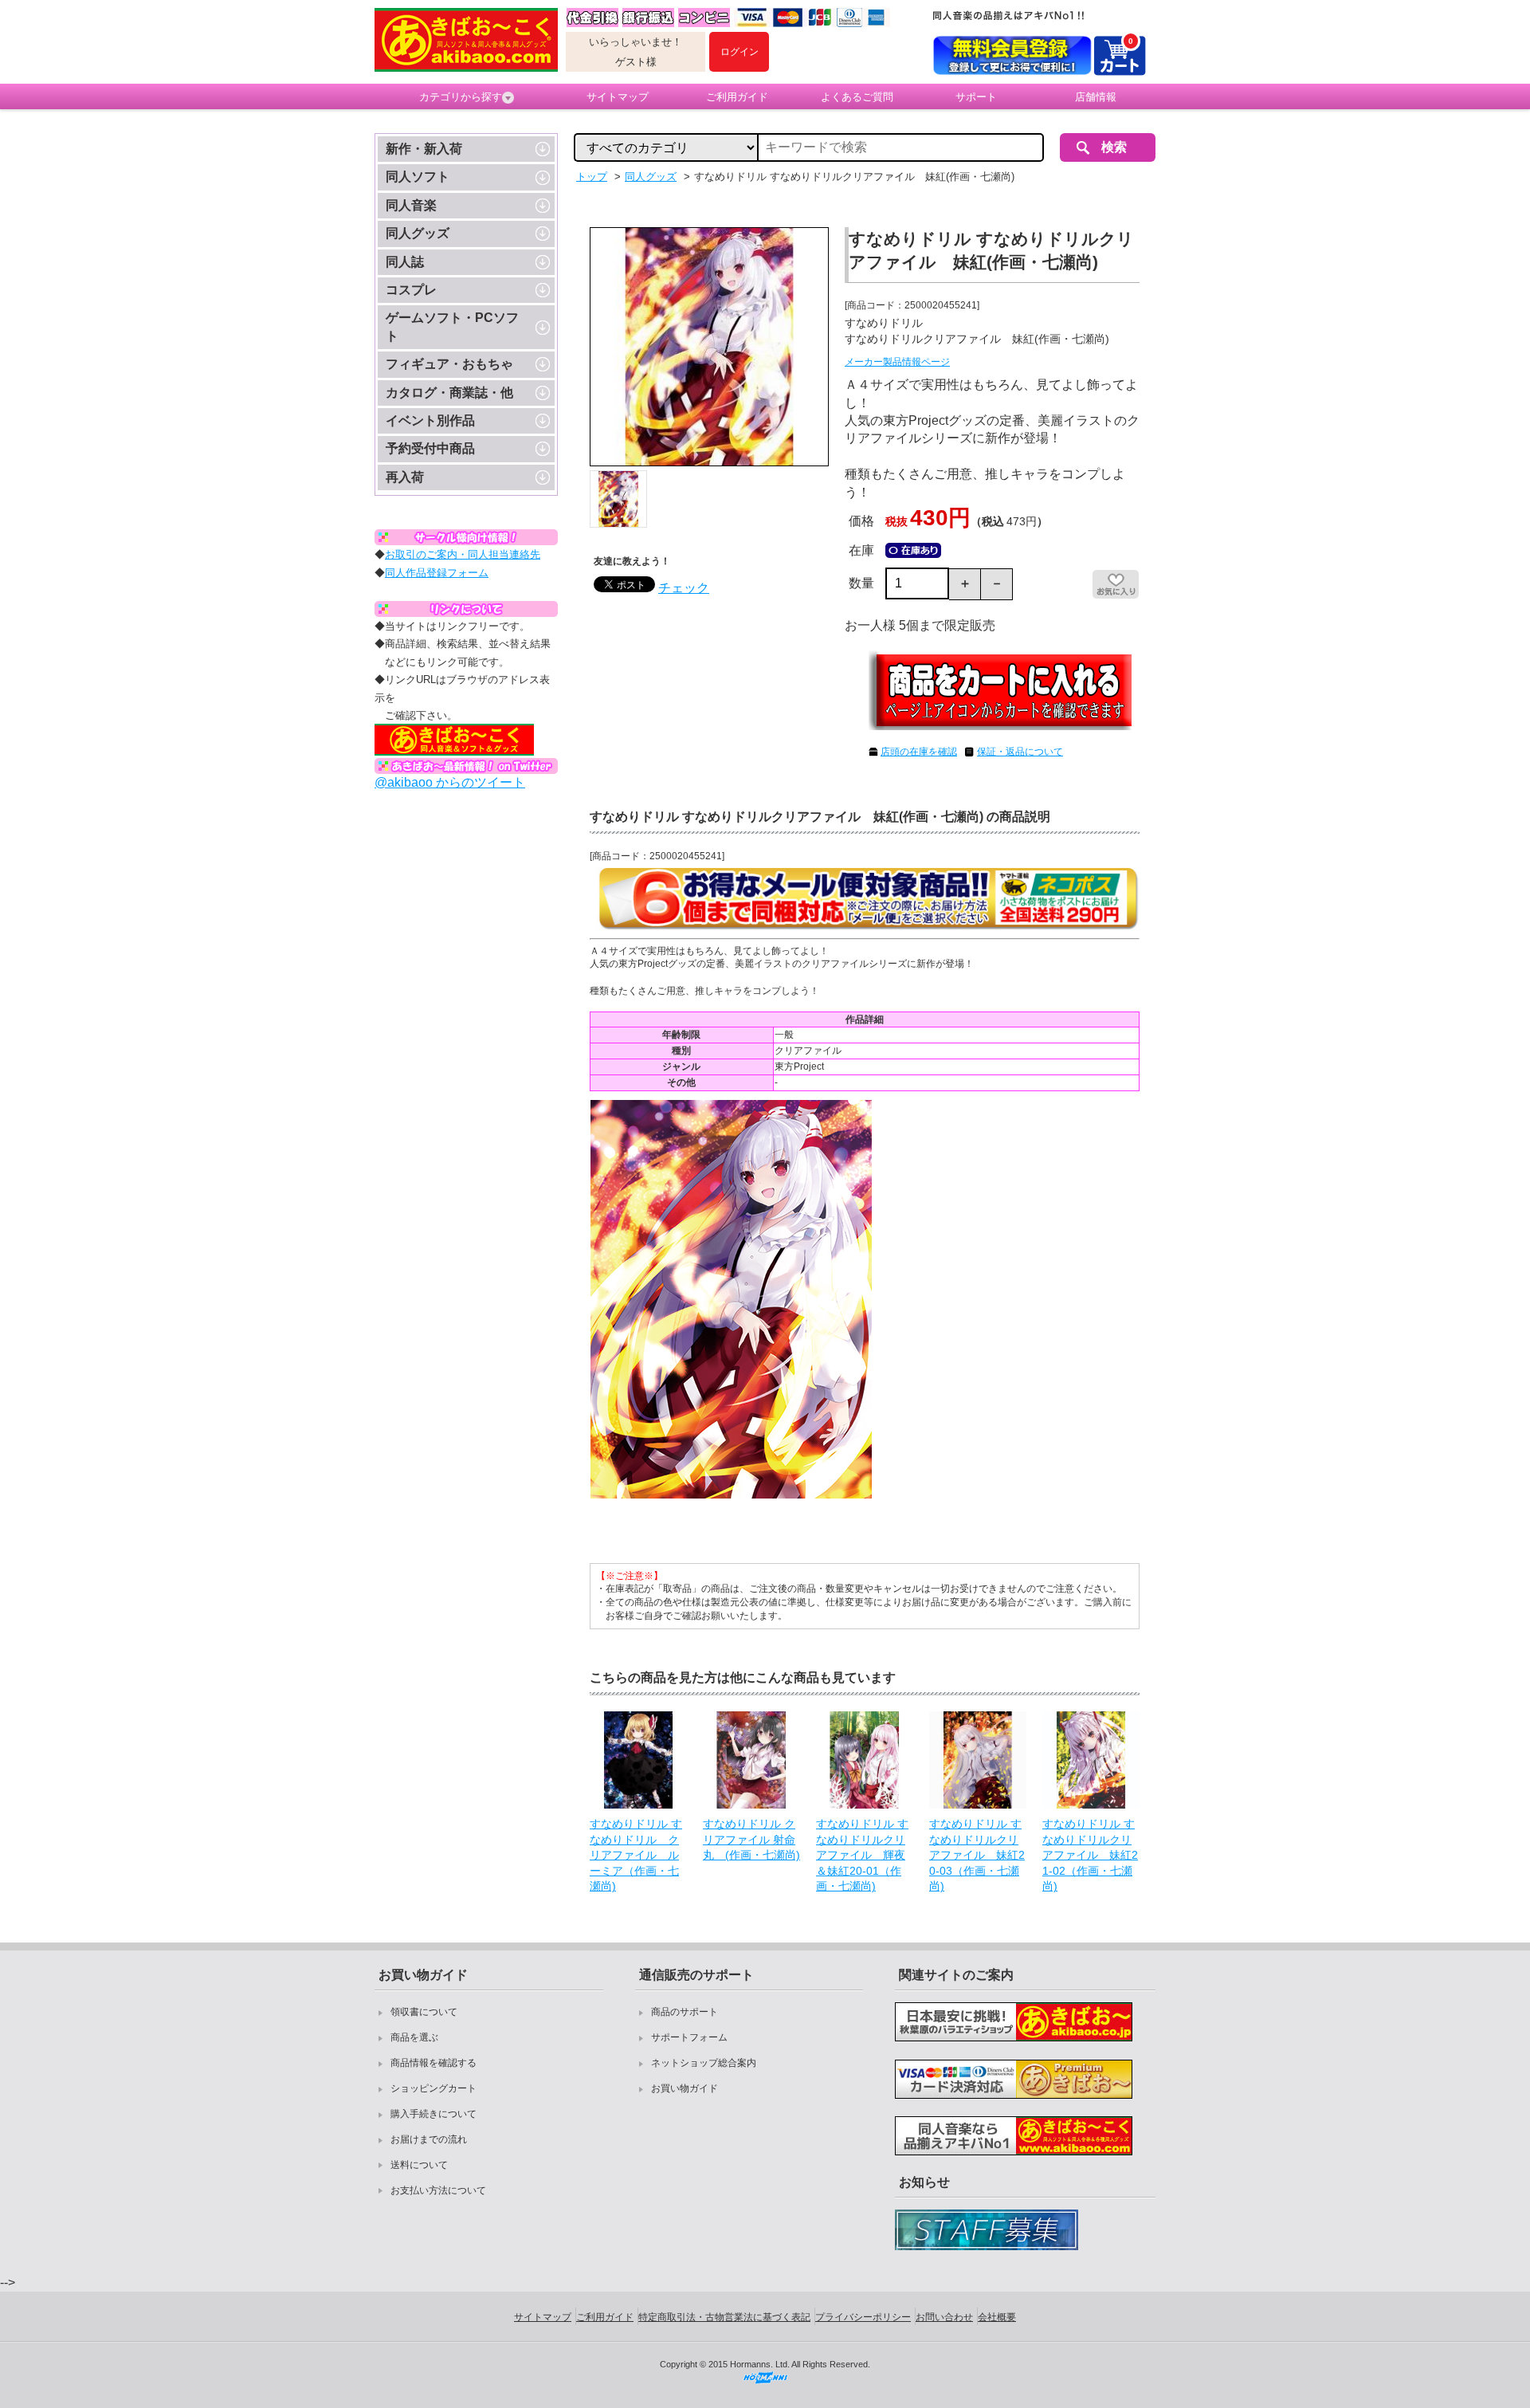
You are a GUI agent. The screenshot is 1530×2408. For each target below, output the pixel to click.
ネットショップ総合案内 (704, 2063)
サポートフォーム (689, 2037)
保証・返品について (1020, 752)
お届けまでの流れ (429, 2139)
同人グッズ (418, 233)
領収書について (424, 2012)
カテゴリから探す (461, 97)
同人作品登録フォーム (437, 573)
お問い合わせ (944, 2317)
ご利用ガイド (737, 97)
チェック (684, 588)
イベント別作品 (430, 420)
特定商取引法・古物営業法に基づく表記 (724, 2317)
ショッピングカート (433, 2088)
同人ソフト (418, 177)
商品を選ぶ (414, 2037)
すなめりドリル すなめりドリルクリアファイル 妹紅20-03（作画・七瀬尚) (977, 1855)
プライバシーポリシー (863, 2317)
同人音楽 (411, 205)
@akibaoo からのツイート (450, 782)
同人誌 (405, 262)
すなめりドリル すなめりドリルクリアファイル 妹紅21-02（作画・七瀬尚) (1090, 1855)
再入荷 (405, 477)
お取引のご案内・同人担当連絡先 (463, 554)
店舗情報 (1096, 97)
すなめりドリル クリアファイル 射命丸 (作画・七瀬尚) (751, 1839)
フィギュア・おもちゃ (449, 364)
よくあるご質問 (857, 97)
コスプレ (411, 290)
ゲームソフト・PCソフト (452, 326)
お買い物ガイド (685, 2088)
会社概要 (997, 2317)
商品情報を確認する (433, 2063)
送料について (419, 2165)
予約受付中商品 (430, 448)
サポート (976, 97)
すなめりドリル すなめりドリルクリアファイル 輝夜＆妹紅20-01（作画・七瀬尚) (862, 1855)
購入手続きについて (433, 2114)
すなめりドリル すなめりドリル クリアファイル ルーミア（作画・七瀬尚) (636, 1855)
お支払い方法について (438, 2190)
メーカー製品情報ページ (897, 362)
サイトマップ (618, 97)
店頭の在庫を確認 (919, 752)
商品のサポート (685, 2012)
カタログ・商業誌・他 (449, 393)
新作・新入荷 (424, 149)
